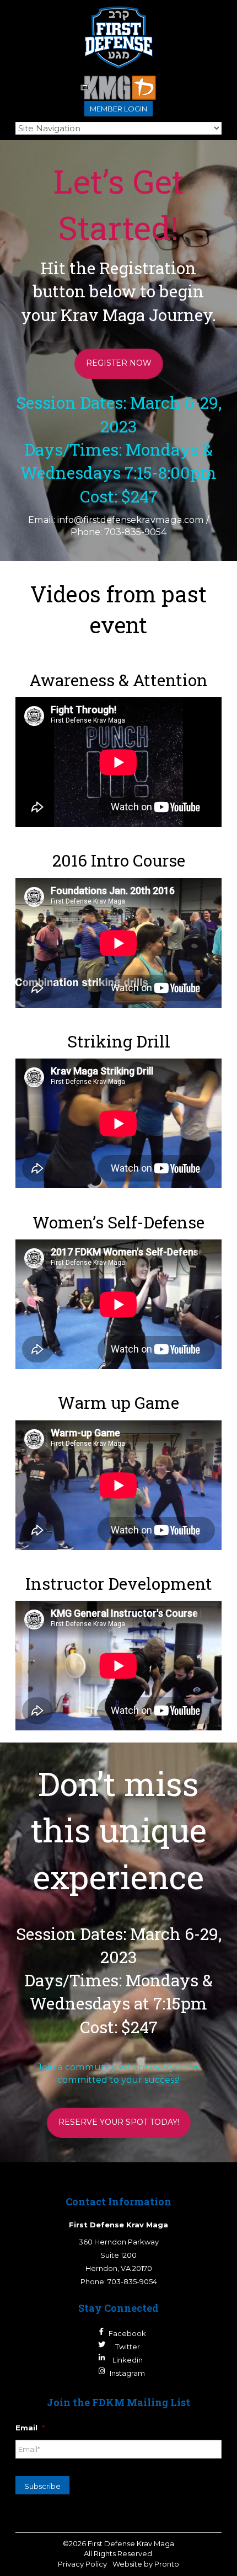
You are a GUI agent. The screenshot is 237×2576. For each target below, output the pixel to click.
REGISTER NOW (119, 363)
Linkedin (128, 2360)
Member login (118, 109)
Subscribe (42, 2486)
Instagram (127, 2373)
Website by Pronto (146, 2564)
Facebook (127, 2333)
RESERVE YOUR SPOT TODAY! (119, 2122)
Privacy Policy (82, 2564)
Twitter (128, 2347)
